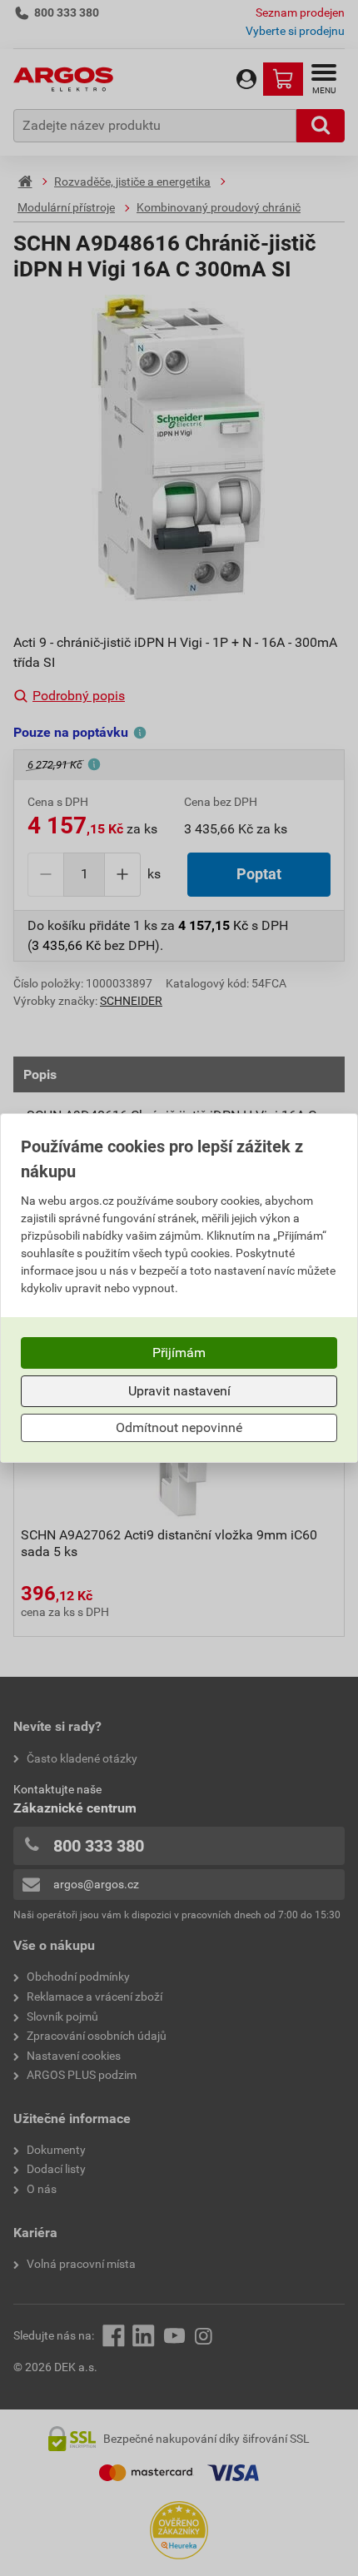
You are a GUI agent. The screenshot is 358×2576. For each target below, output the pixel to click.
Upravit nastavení (179, 1391)
